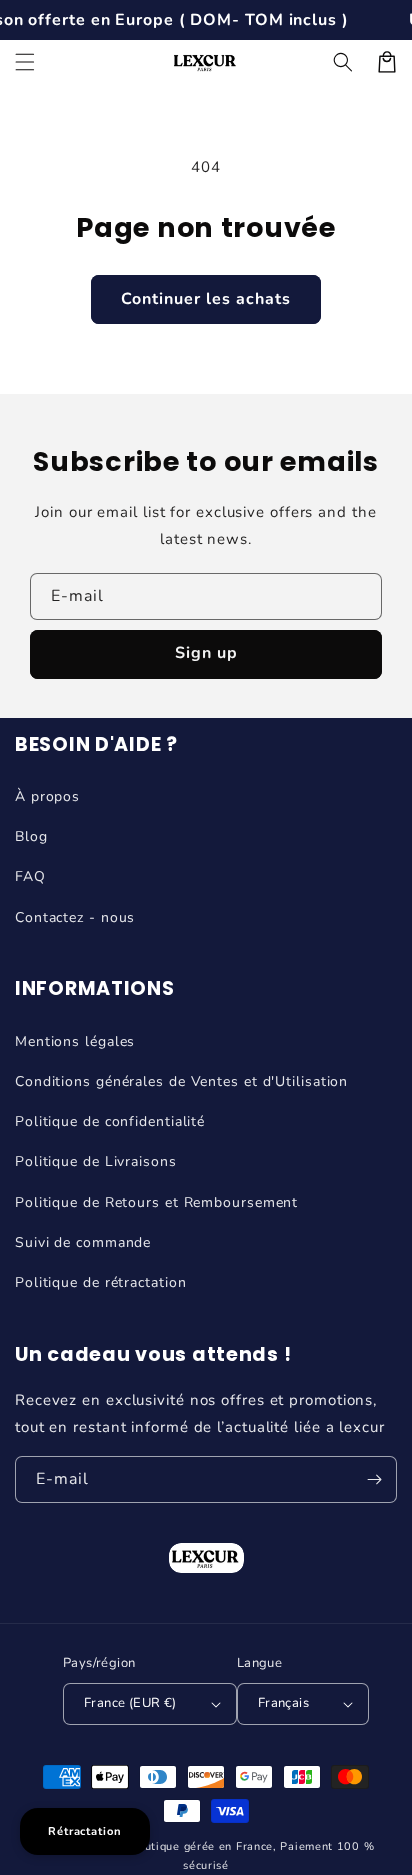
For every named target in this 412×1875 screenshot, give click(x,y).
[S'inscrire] (374, 1479)
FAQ (30, 876)
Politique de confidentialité (110, 1121)
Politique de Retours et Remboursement (156, 1202)
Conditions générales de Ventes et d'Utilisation (181, 1081)
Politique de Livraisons (96, 1161)
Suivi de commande (83, 1242)
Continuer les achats (206, 299)
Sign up (206, 653)
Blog (31, 836)
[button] (25, 62)
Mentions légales (75, 1041)
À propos (47, 796)
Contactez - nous (75, 917)
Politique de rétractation (101, 1282)
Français (283, 1703)
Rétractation (85, 1831)
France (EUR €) (130, 1703)
